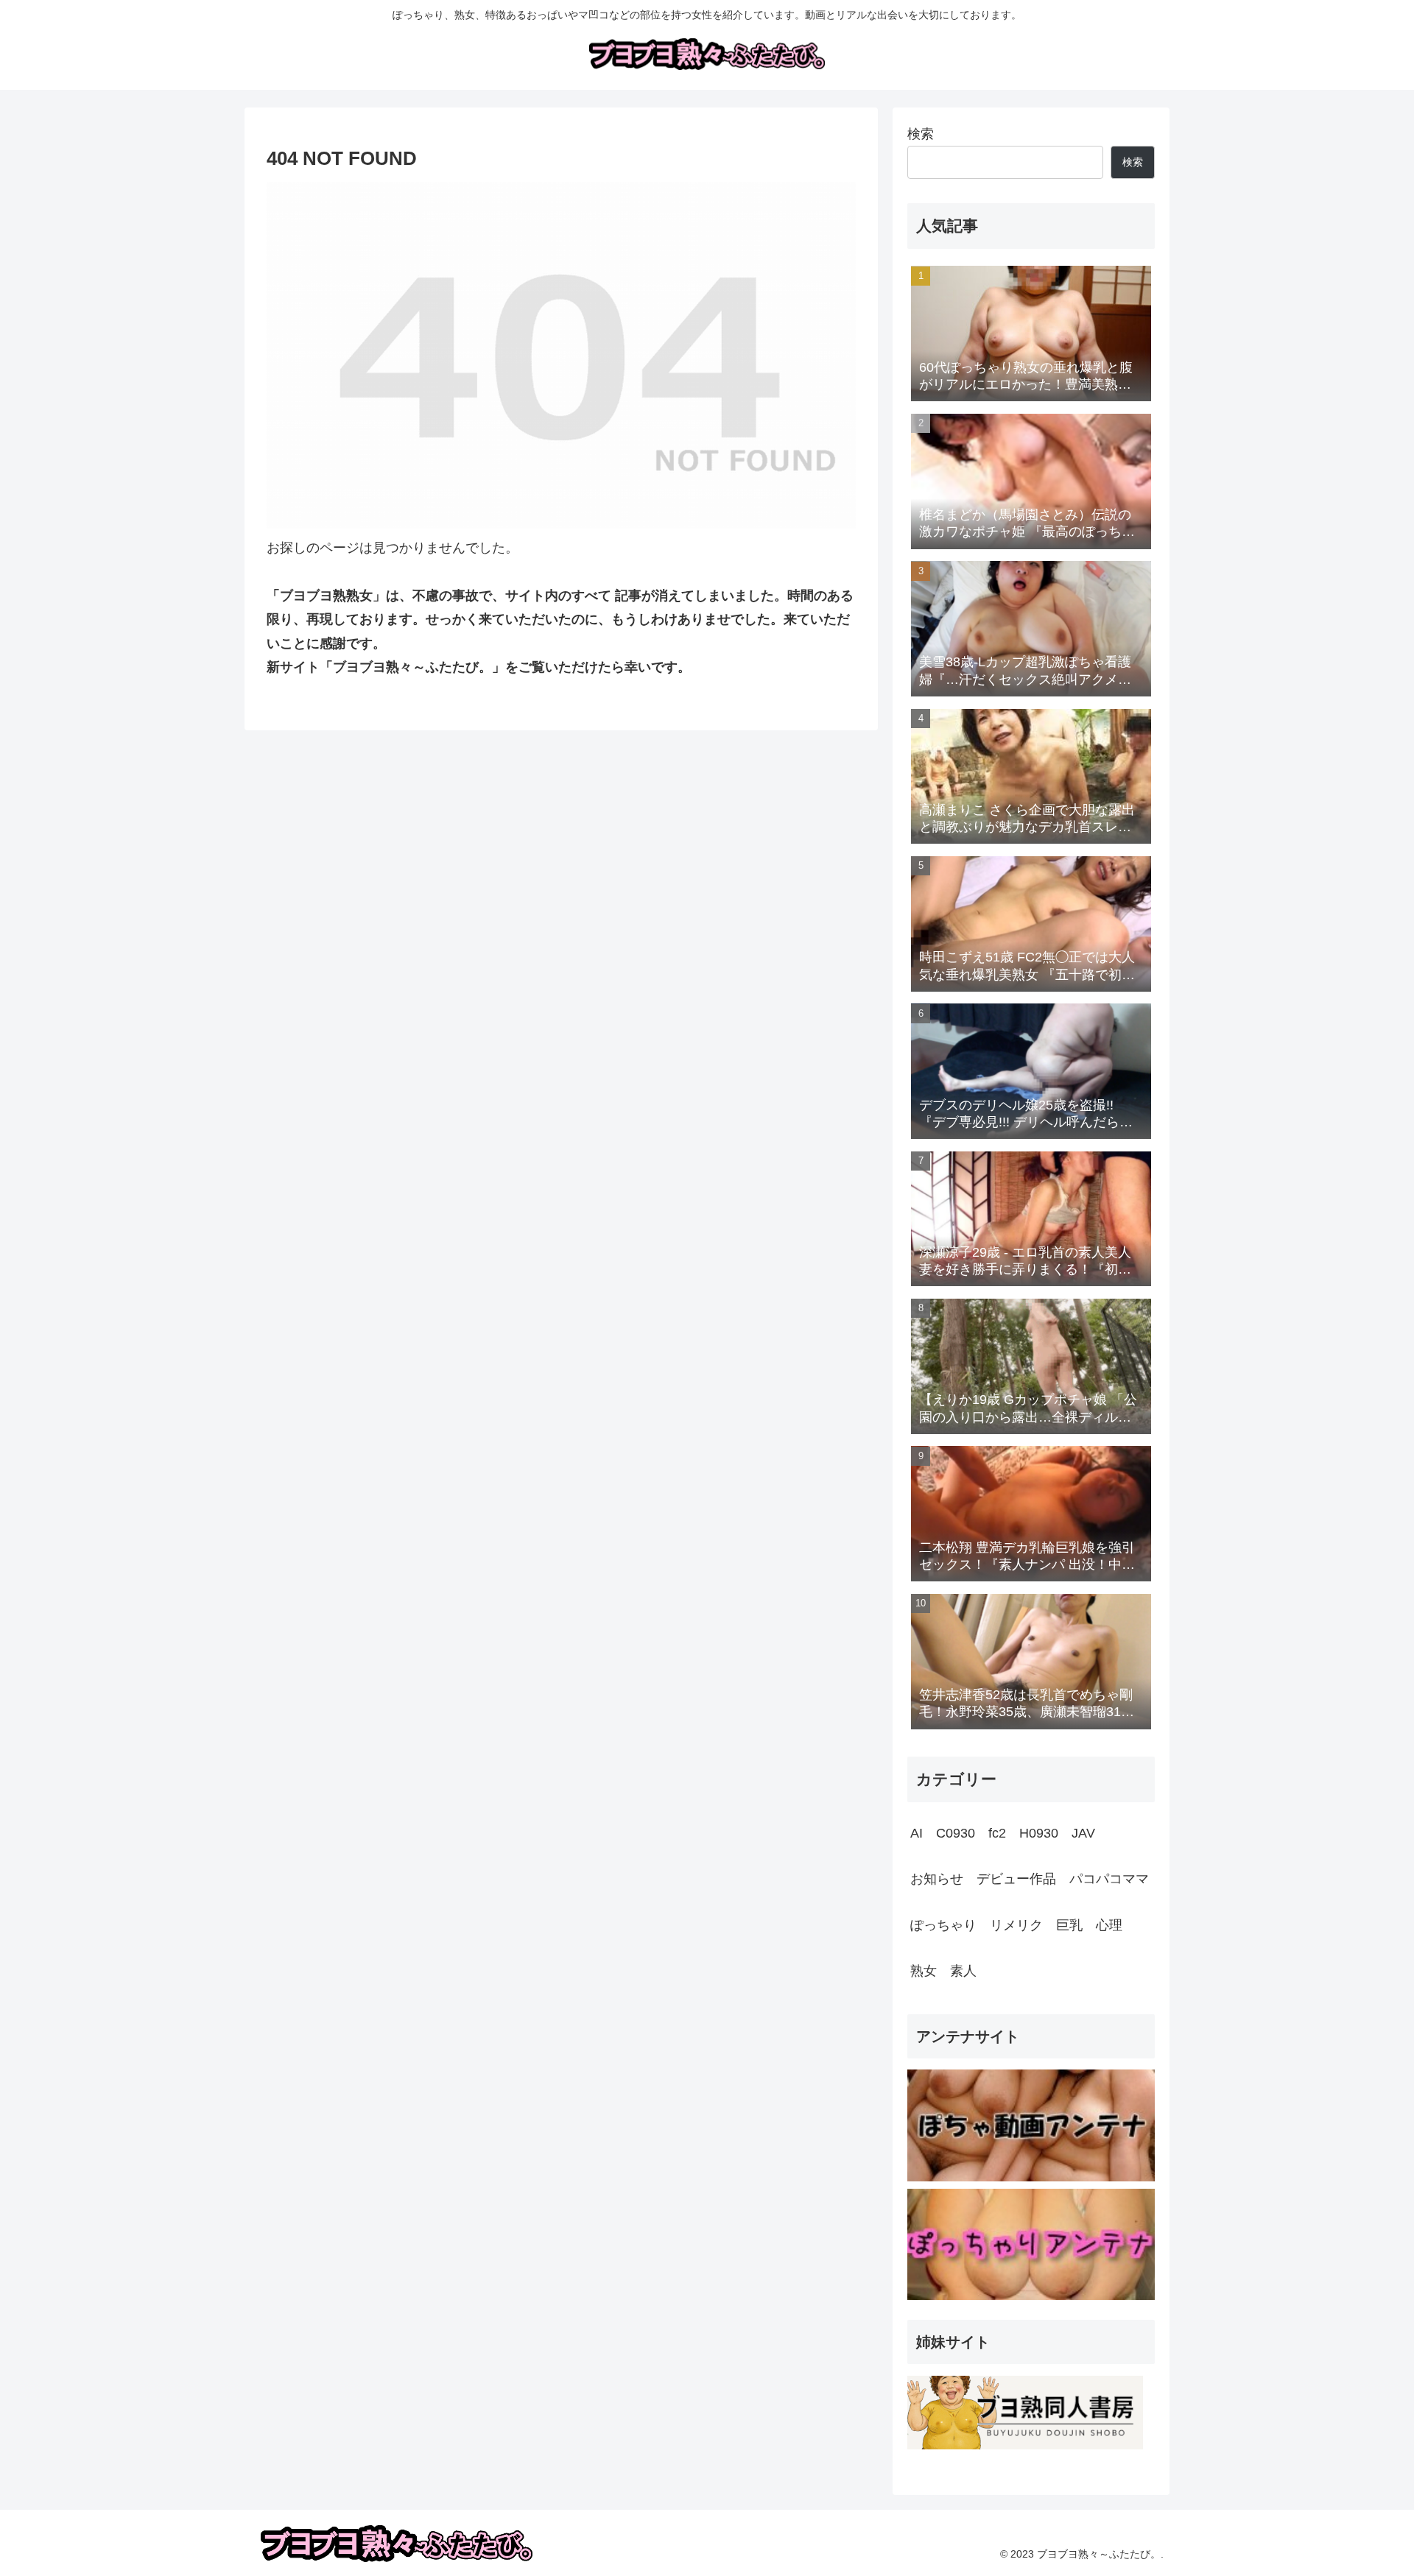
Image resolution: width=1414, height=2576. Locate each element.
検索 (921, 134)
